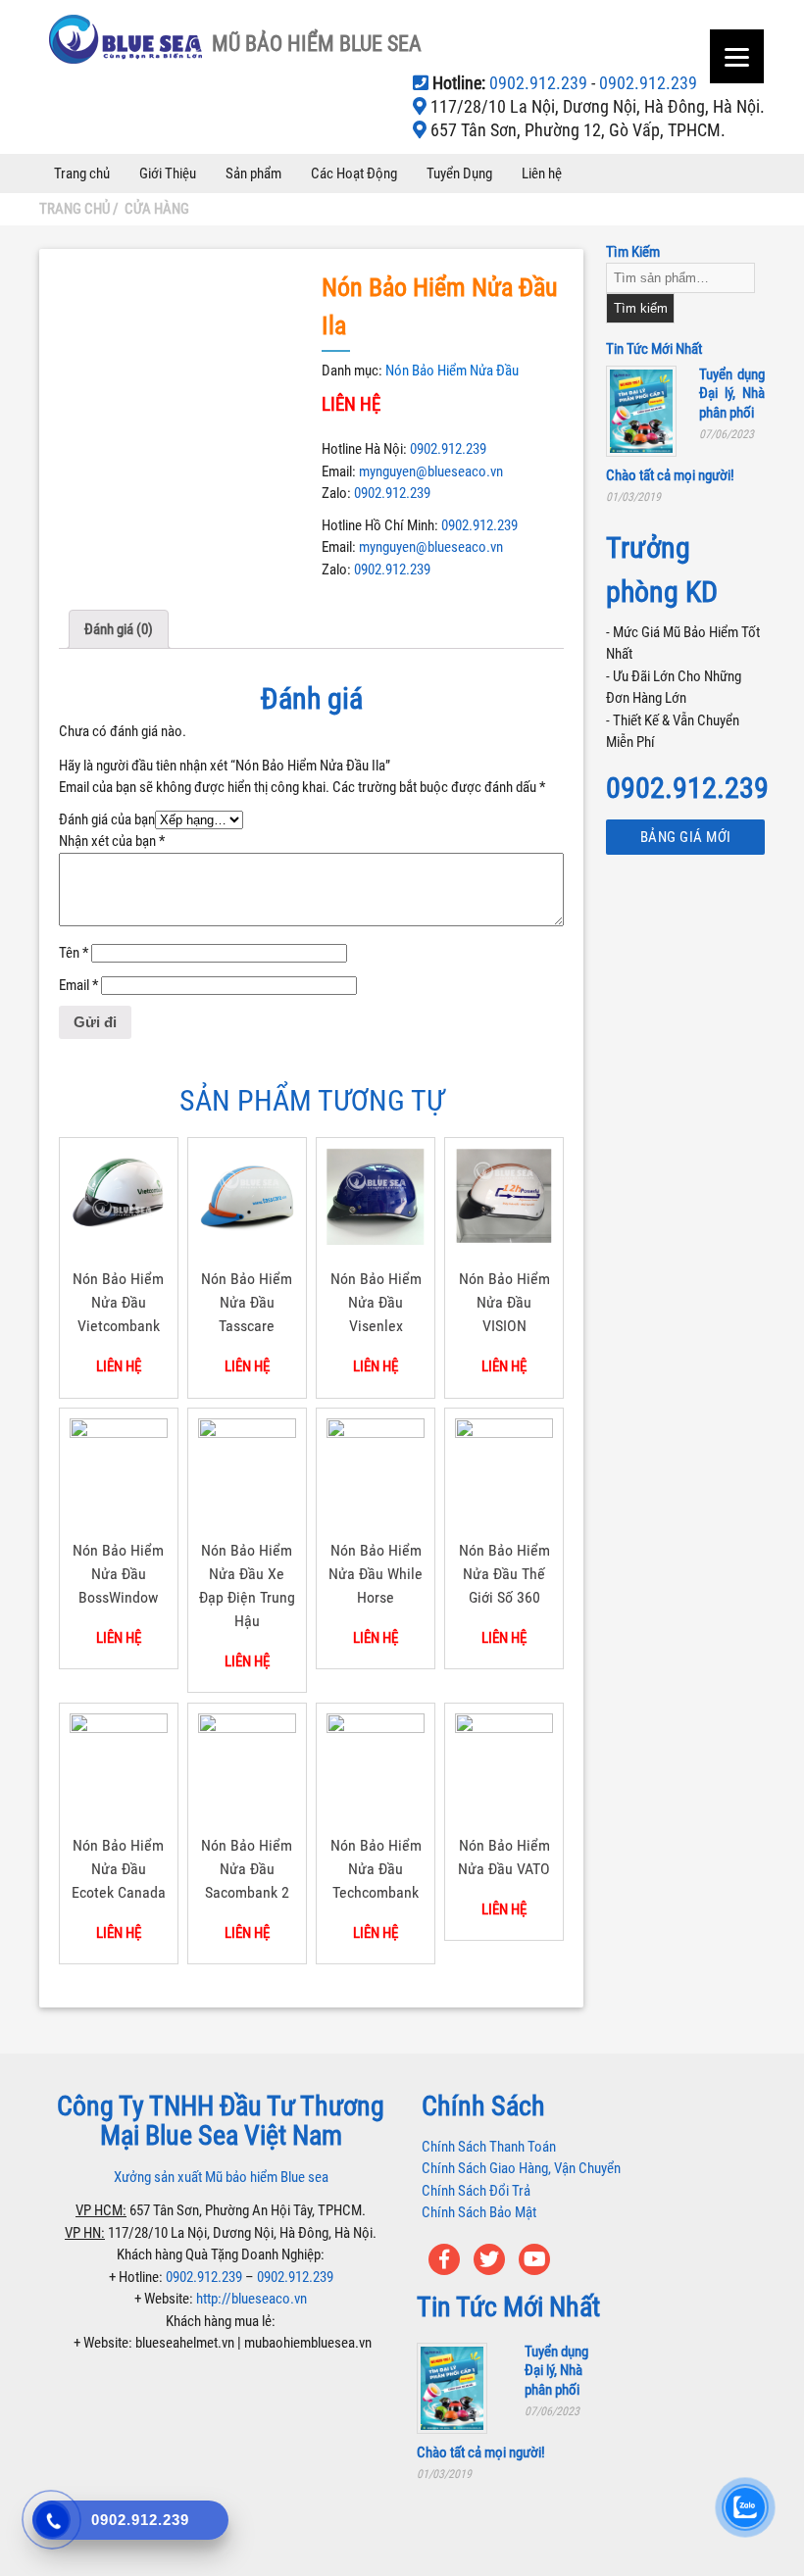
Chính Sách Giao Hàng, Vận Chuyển (521, 2168)
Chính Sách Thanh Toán (489, 2147)
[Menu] (737, 56)
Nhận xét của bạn (112, 841)
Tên (74, 953)
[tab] (119, 629)
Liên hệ (542, 173)
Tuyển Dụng (459, 173)
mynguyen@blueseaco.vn (431, 471)
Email (78, 985)
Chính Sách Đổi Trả (476, 2191)
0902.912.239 (540, 83)
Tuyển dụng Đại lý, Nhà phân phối (732, 394)
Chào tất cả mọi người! (670, 475)
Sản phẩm (253, 173)
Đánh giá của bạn (107, 819)
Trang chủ (82, 173)
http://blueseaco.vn (251, 2299)
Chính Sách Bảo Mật (479, 2212)
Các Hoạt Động (354, 173)
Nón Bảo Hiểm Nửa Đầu (452, 371)
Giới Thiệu (168, 173)
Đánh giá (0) (119, 629)
